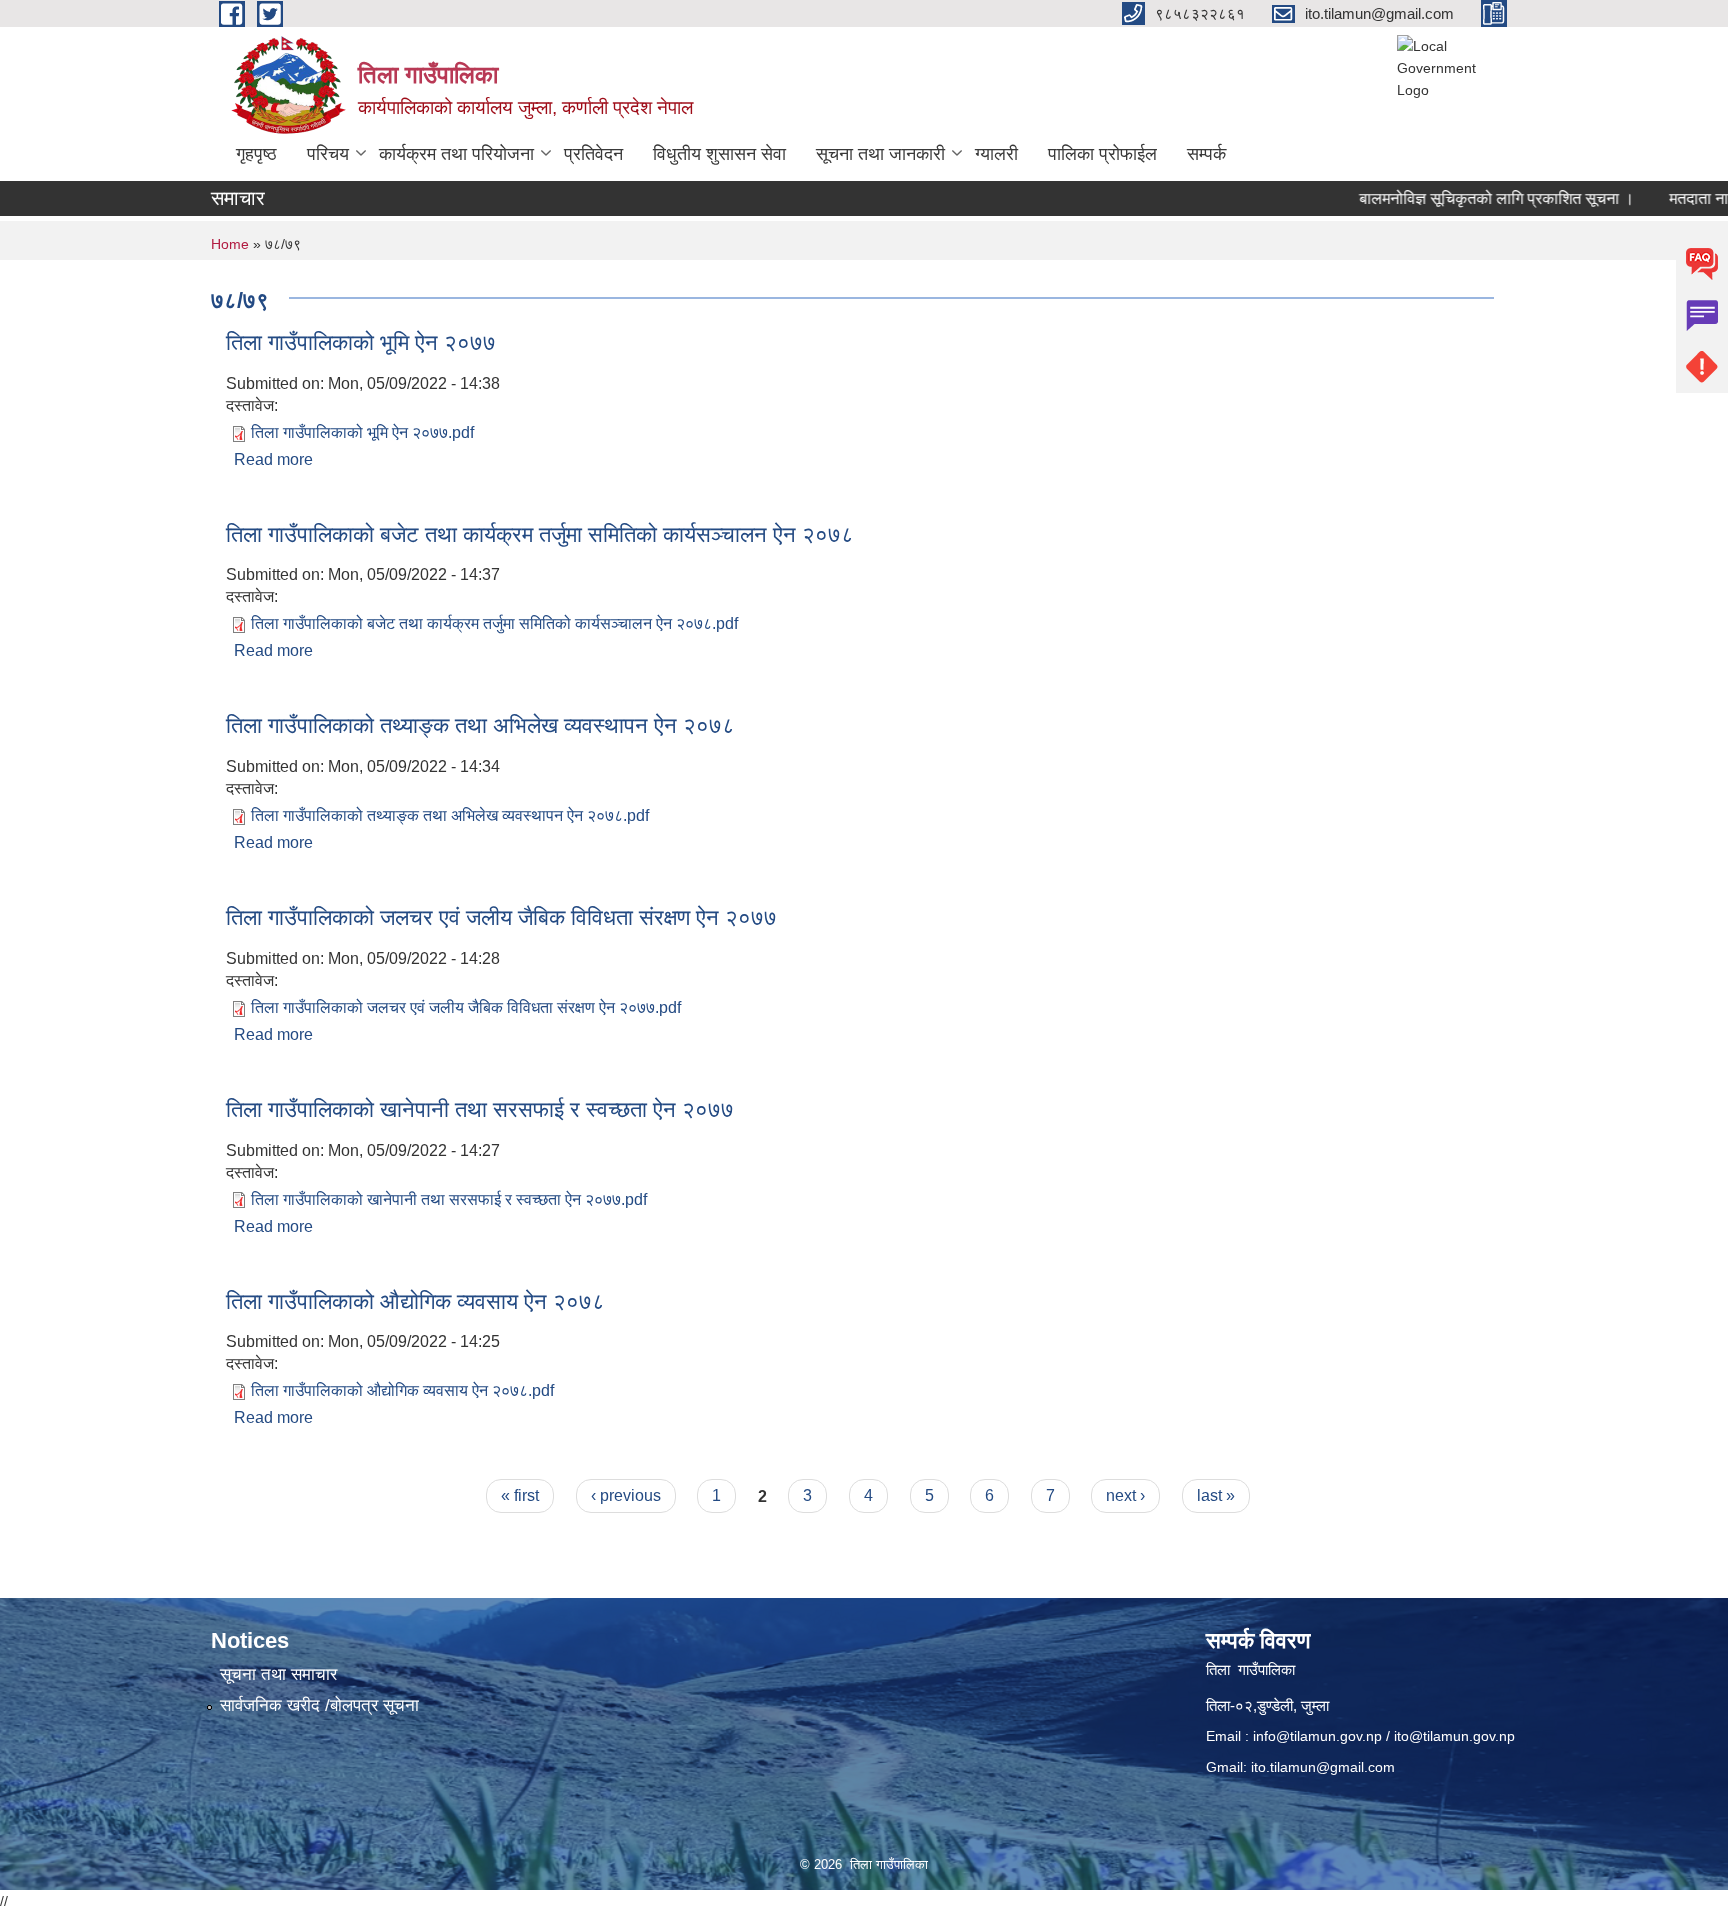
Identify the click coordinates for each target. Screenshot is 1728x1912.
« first (520, 1495)
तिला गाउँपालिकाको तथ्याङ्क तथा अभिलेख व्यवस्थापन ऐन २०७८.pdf (450, 815)
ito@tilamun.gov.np (1454, 1736)
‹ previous (626, 1495)
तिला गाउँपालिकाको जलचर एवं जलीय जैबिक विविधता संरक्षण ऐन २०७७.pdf (466, 1007)
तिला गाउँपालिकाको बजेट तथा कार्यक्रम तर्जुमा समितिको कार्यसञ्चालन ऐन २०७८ (540, 534)
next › (1125, 1495)
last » (1216, 1495)
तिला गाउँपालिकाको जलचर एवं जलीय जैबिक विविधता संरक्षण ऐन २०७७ (501, 917)
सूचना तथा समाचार (278, 1674)
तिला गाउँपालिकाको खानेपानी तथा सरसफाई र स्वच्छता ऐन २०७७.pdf (449, 1199)
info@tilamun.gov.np (1317, 1736)
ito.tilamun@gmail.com (1323, 1767)
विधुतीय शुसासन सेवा (719, 154)
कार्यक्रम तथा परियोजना (456, 154)
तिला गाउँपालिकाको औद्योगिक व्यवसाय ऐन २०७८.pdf (402, 1390)
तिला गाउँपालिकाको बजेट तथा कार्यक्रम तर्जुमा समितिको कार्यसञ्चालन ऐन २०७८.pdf (494, 623)
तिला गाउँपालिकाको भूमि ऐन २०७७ (361, 342)
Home (230, 244)
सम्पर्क (1206, 154)
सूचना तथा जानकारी (880, 154)
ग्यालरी (996, 154)
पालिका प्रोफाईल (1102, 154)
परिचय (328, 154)
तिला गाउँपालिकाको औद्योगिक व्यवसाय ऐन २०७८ (415, 1301)
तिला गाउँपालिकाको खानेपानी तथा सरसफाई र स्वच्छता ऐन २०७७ (480, 1109)
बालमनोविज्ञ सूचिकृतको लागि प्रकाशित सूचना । (1462, 198)
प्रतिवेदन (593, 154)
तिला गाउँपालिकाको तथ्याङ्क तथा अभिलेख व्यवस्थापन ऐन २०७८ (480, 725)
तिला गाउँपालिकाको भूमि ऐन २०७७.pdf (362, 432)
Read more (273, 459)
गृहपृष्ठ (256, 154)
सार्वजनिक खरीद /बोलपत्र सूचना (319, 1705)
